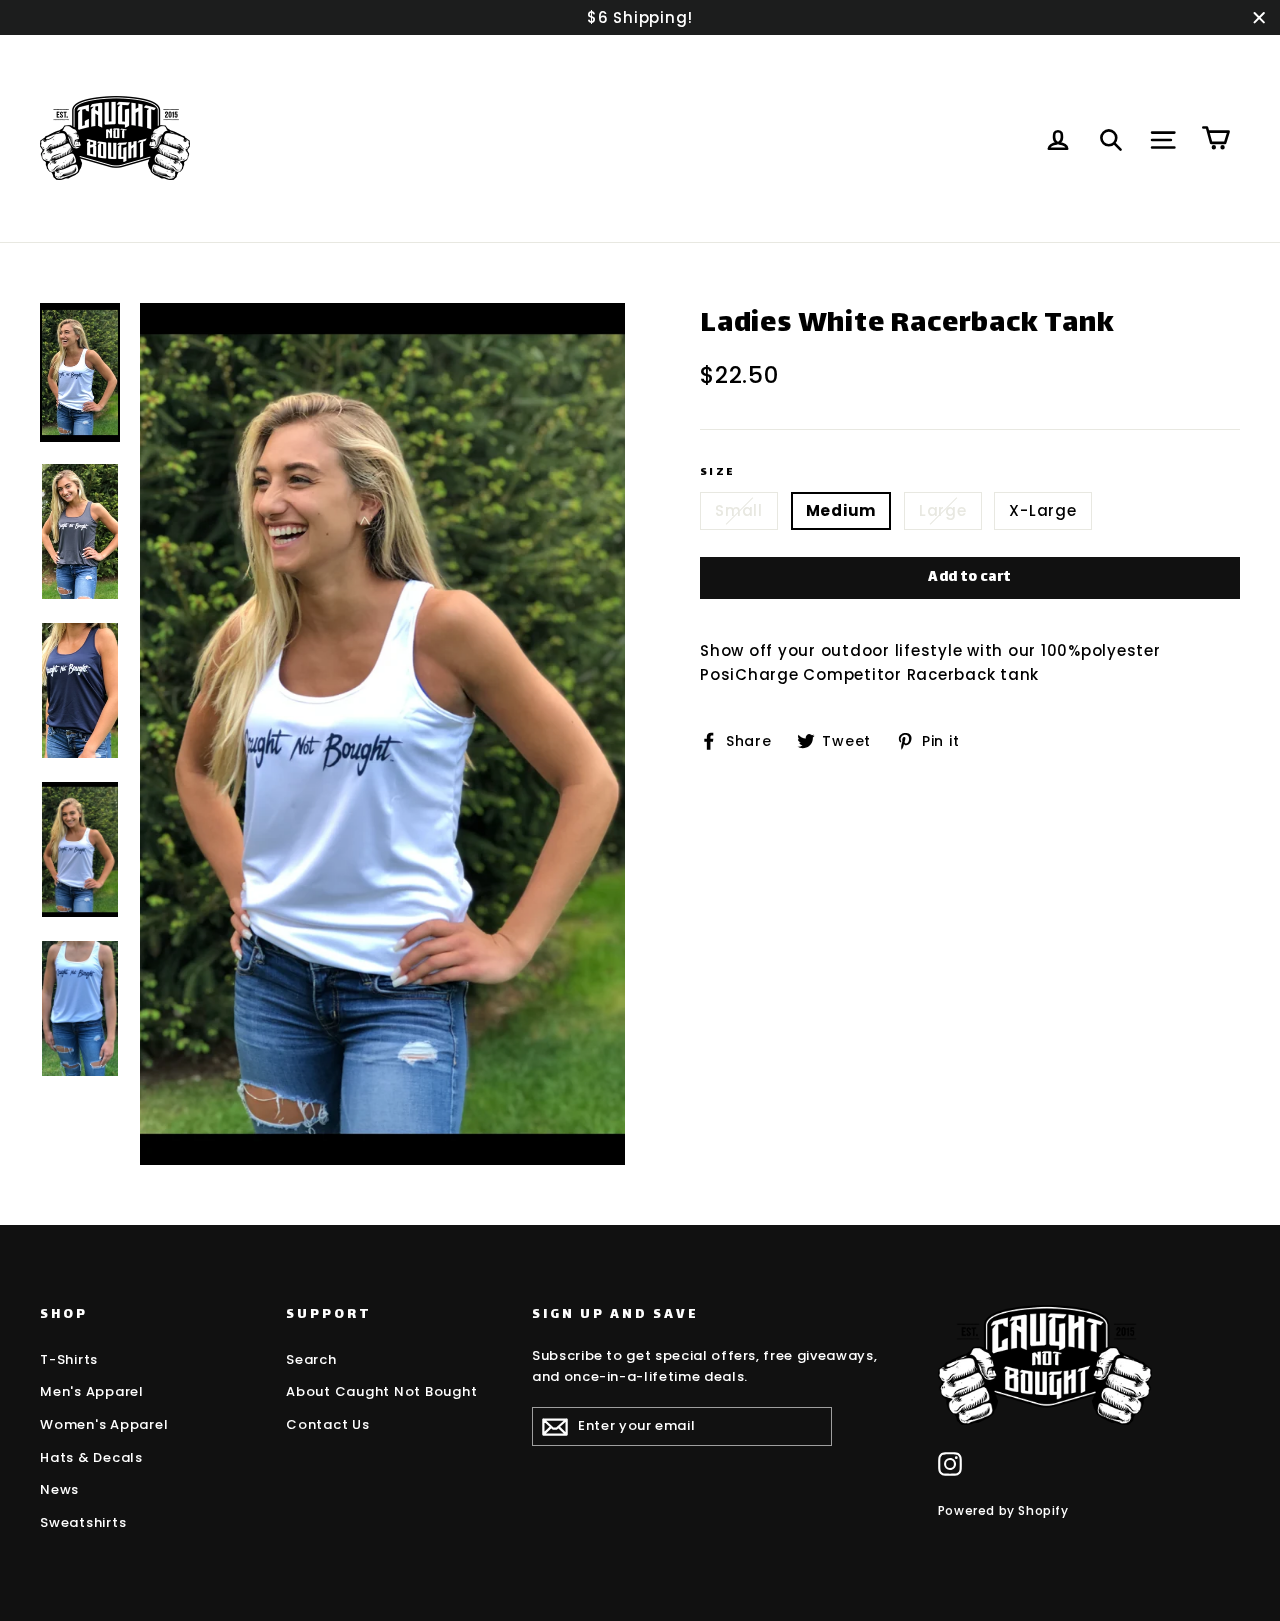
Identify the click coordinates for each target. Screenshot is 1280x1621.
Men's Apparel (92, 1391)
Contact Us (328, 1424)
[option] (382, 734)
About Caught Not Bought (381, 1391)
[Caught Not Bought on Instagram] (950, 1464)
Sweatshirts (83, 1522)
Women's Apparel (104, 1424)
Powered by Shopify (1003, 1510)
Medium (841, 510)
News (59, 1489)
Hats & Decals (91, 1457)
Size (718, 473)
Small (739, 510)
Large (943, 510)
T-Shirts (69, 1359)
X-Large (1042, 510)
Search (311, 1359)
